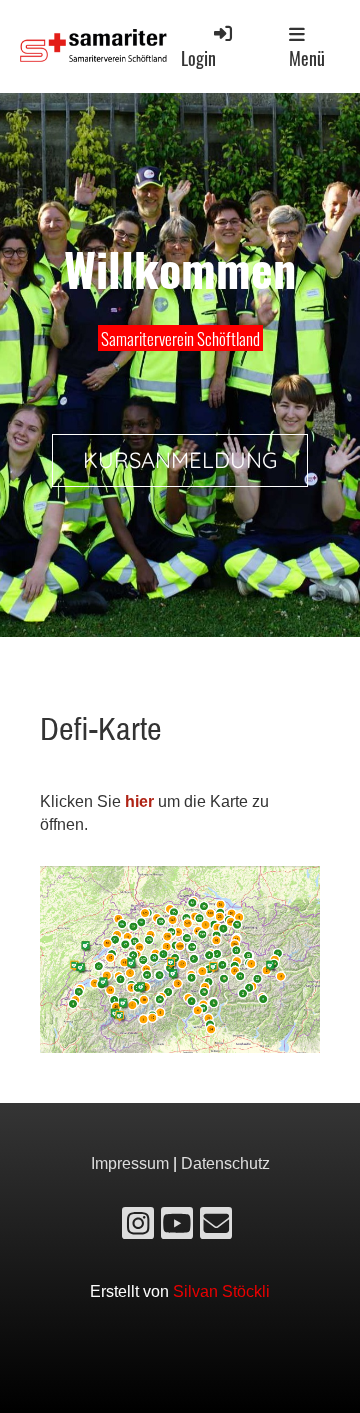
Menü (307, 58)
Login (198, 58)
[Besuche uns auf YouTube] (177, 1228)
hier (139, 801)
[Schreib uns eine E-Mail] (216, 1228)
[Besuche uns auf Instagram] (138, 1228)
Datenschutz (225, 1163)
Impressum (130, 1163)
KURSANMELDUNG (180, 460)
